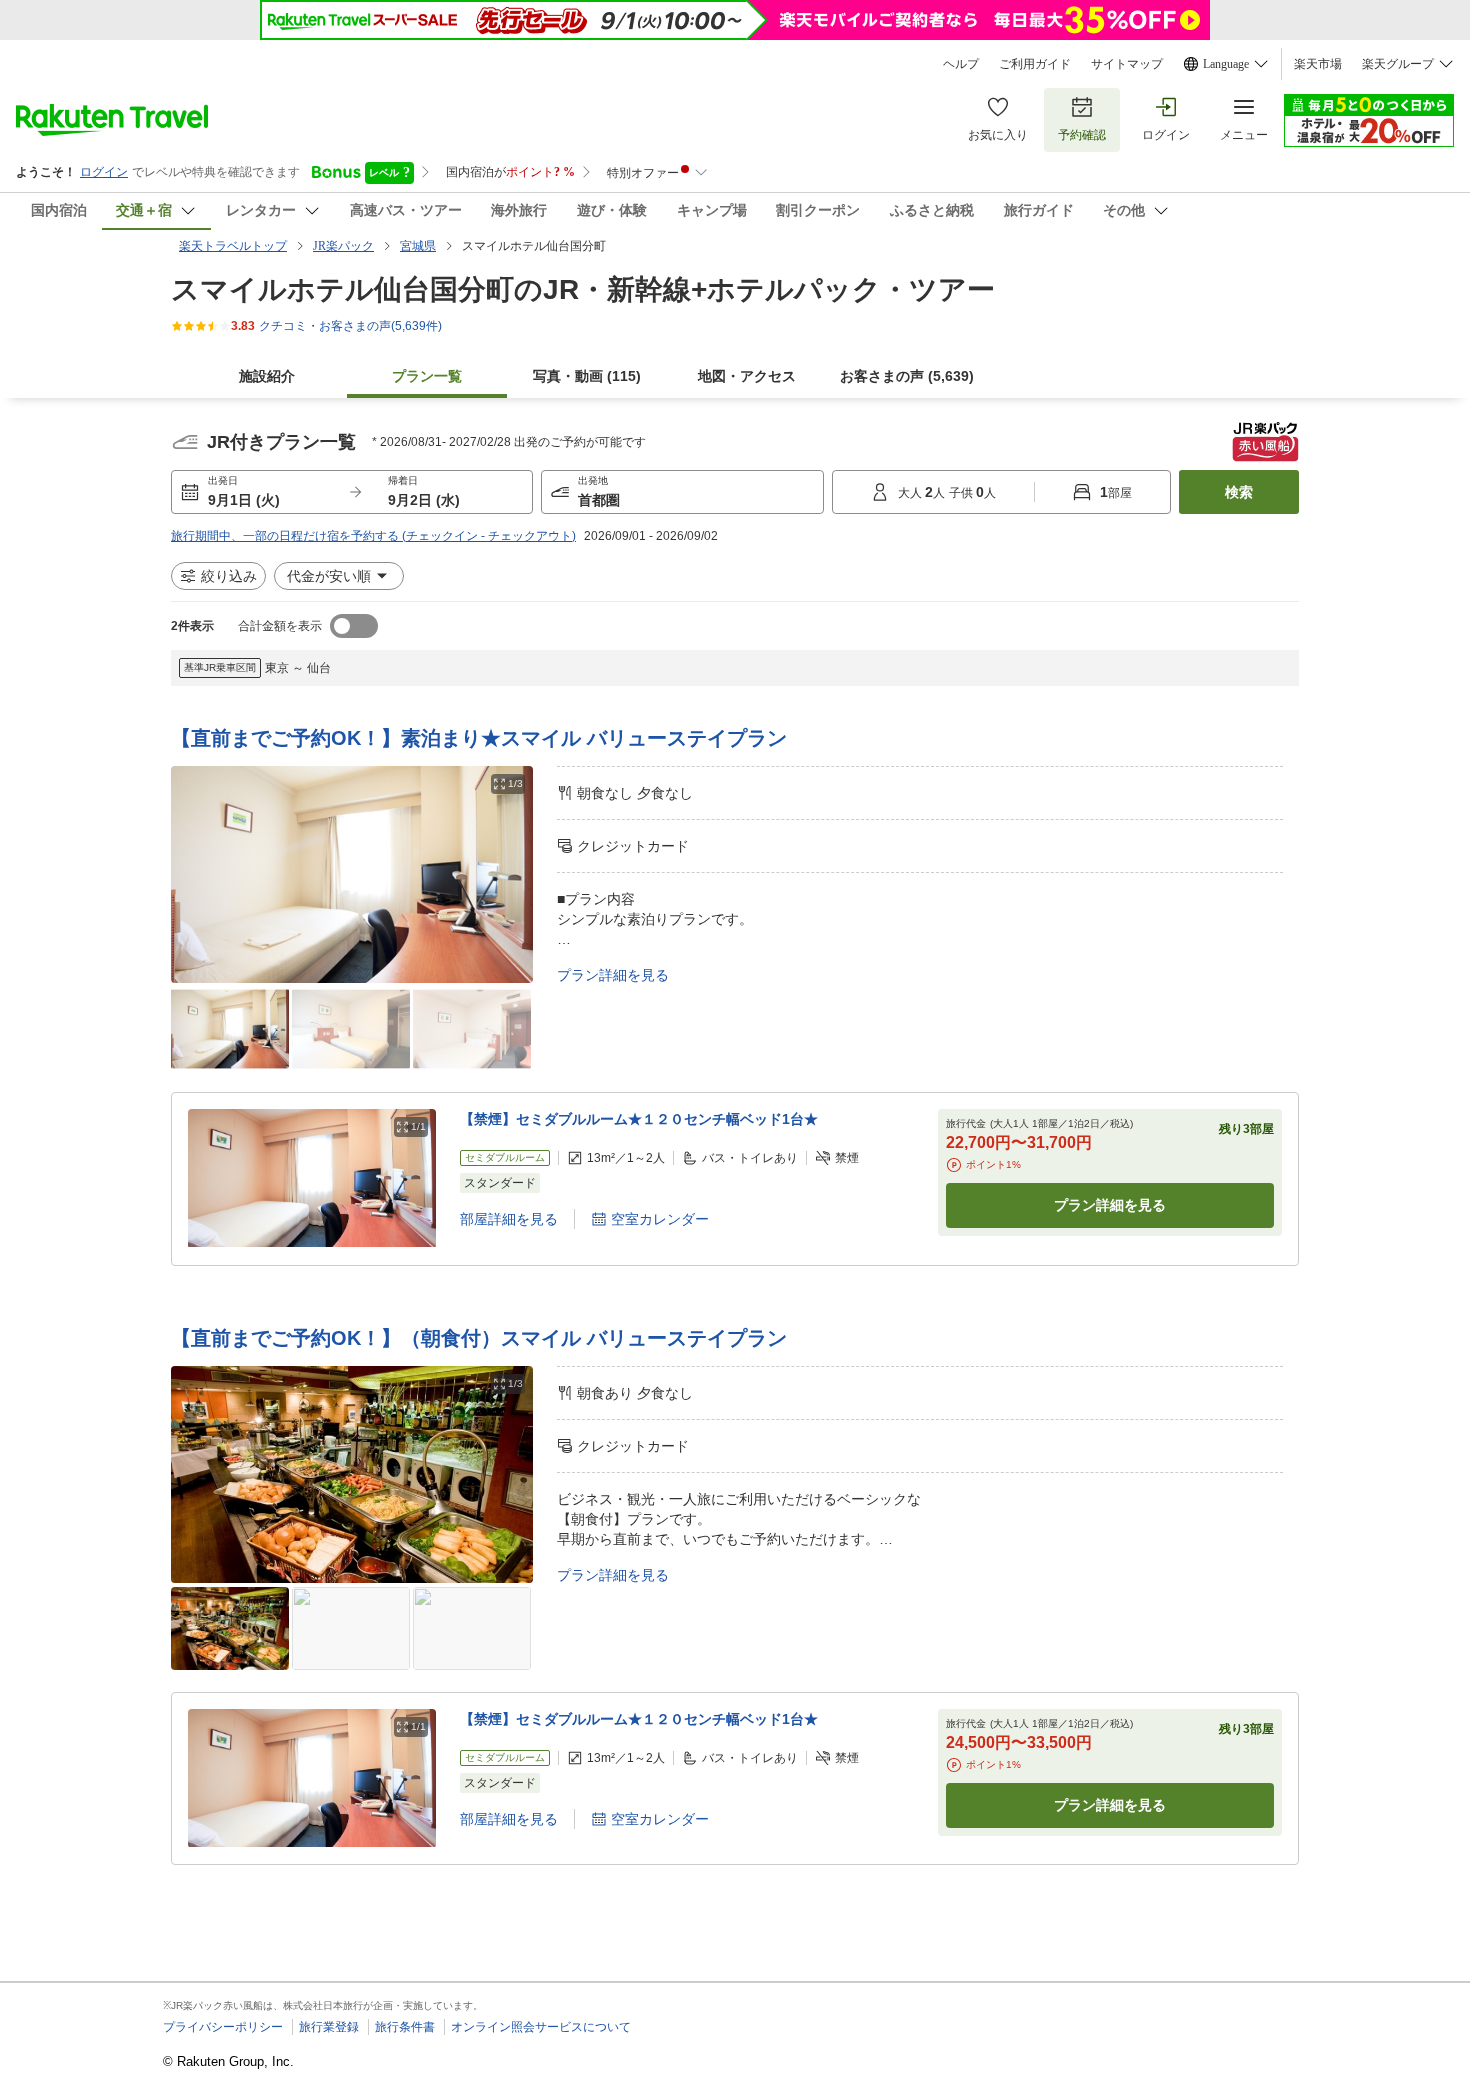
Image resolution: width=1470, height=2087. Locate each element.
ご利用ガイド (1035, 64)
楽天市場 (1318, 64)
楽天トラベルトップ (233, 246)
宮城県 (418, 246)
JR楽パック (343, 246)
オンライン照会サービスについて (541, 2027)
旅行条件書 (405, 2027)
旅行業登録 (329, 2027)
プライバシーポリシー (223, 2027)
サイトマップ (1127, 64)
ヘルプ (961, 64)
